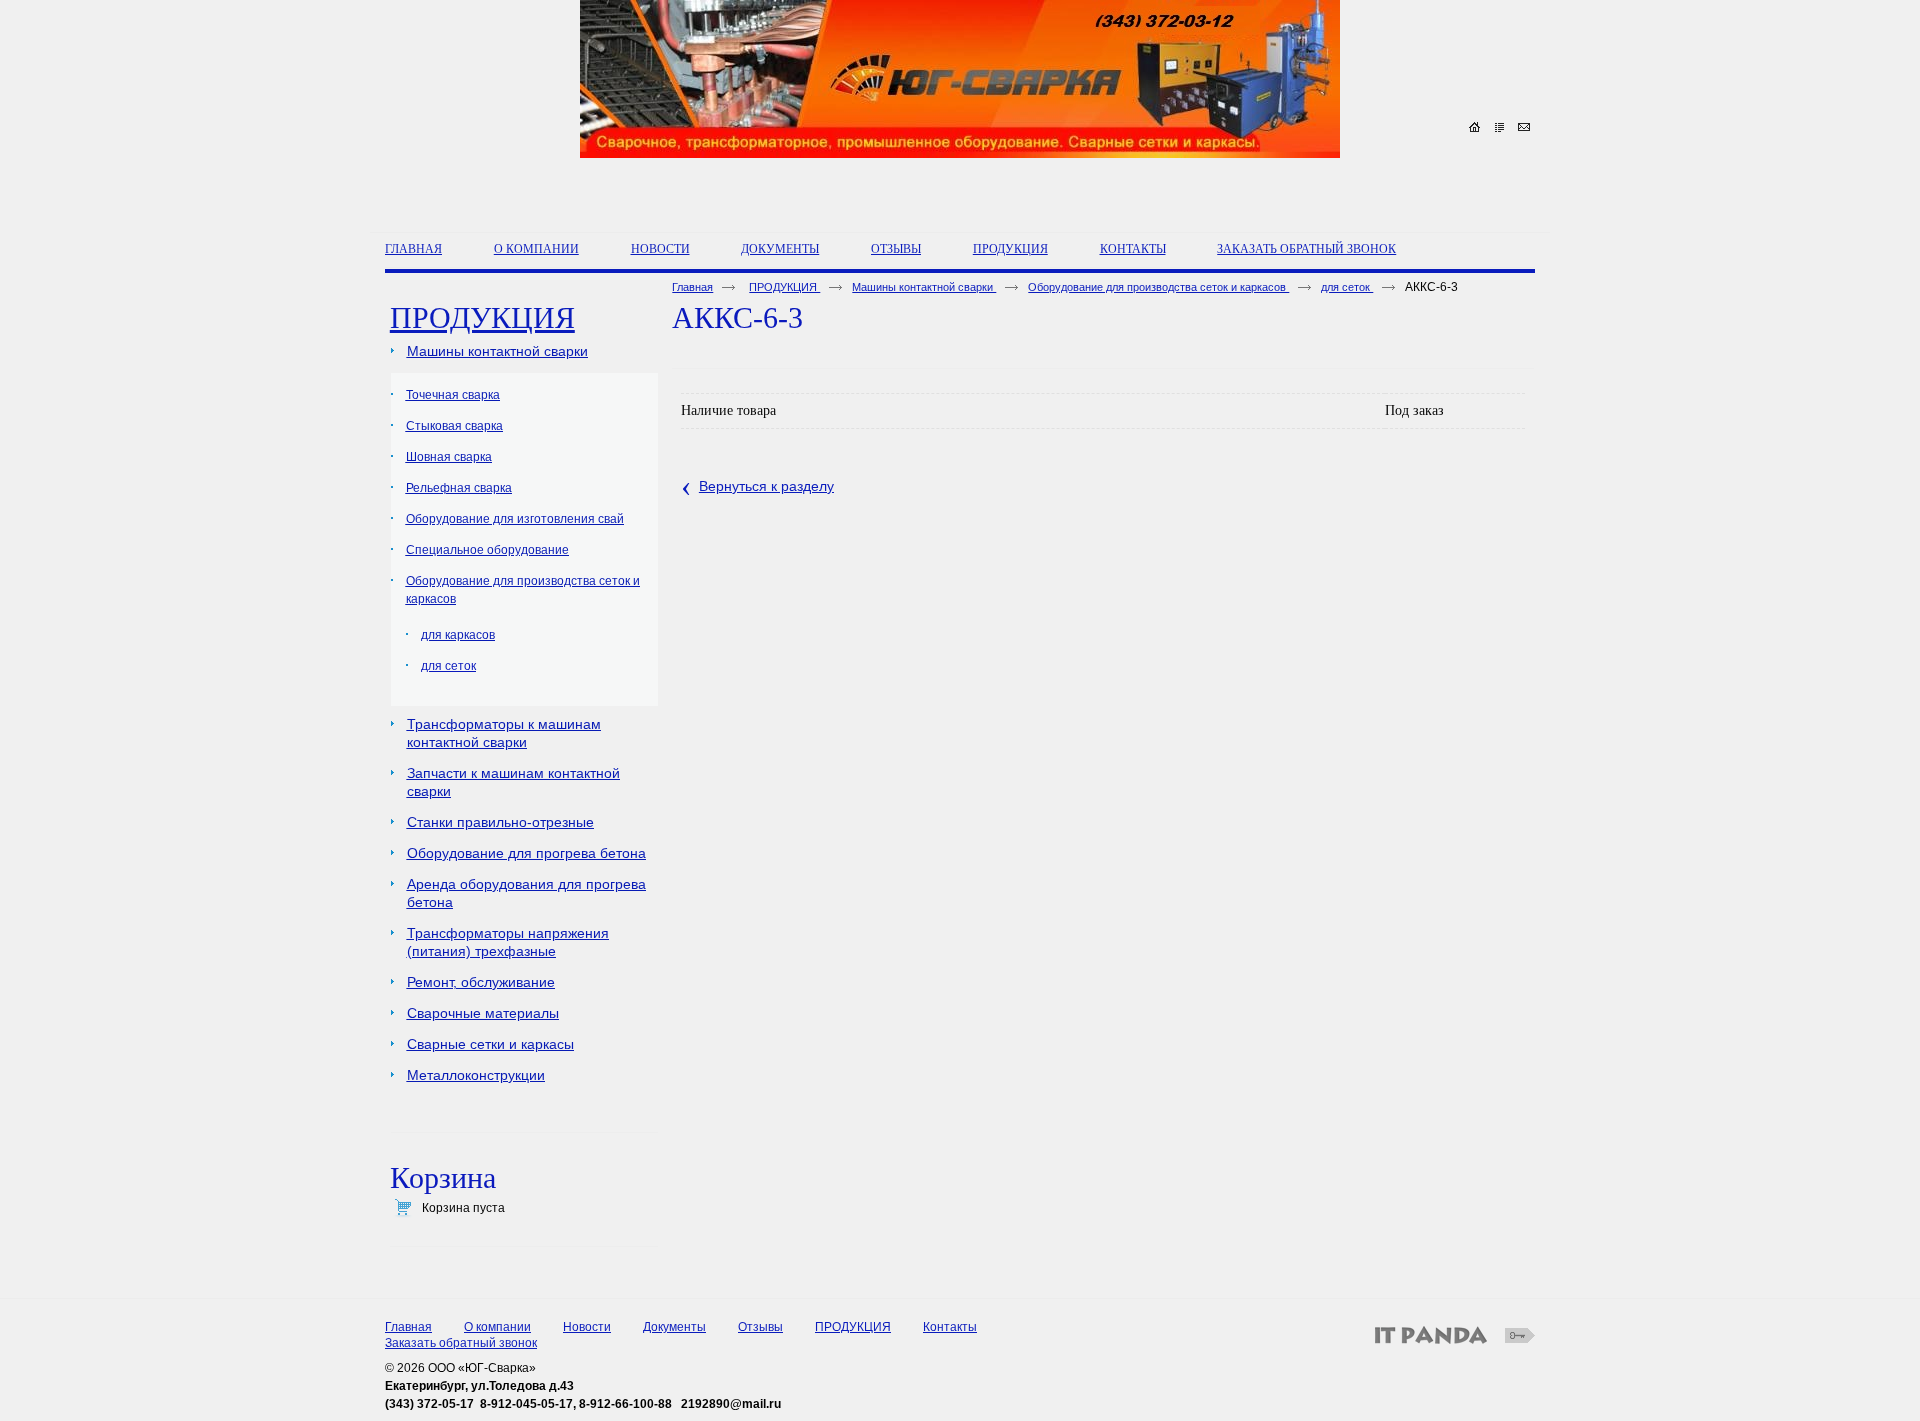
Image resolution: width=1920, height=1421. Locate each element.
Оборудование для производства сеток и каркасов (1158, 287)
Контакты (950, 1327)
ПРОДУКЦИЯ (1010, 249)
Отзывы (760, 1327)
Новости (587, 1327)
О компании (497, 1327)
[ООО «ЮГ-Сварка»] (960, 111)
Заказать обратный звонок (461, 1343)
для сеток (1347, 287)
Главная (692, 287)
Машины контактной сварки (924, 287)
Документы (674, 1327)
